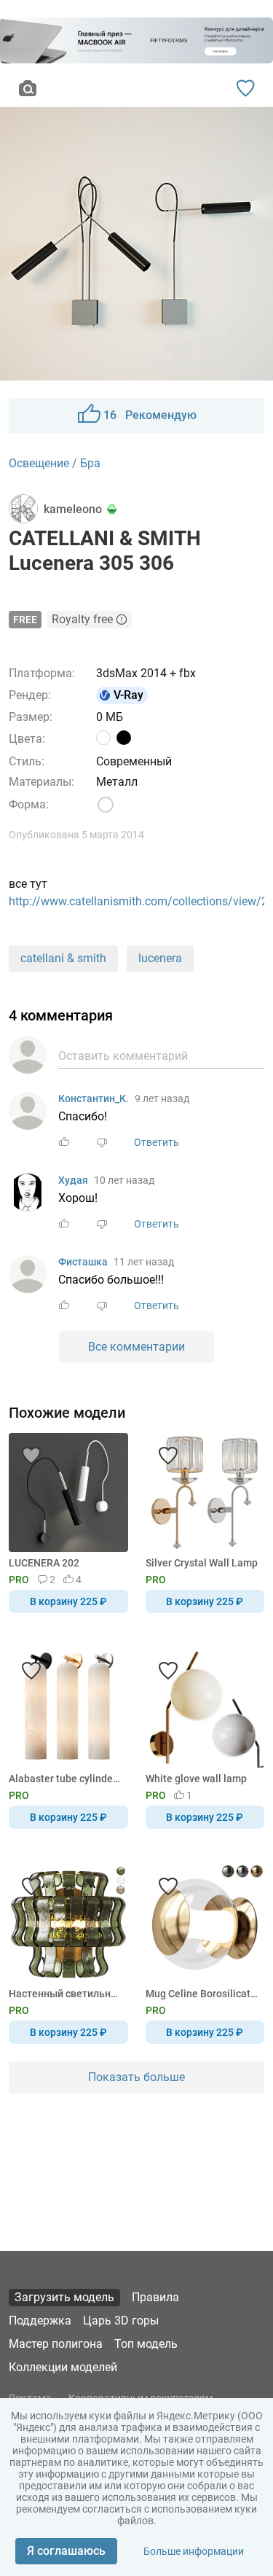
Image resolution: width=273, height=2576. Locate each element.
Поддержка (40, 2321)
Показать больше (136, 2077)
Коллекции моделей (63, 2367)
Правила (155, 2297)
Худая (73, 1180)
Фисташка (83, 1262)
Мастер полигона (56, 2344)
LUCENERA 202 (44, 1563)
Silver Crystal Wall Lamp (202, 1563)
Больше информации (194, 2551)
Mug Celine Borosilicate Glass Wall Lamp (203, 1994)
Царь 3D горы (121, 2321)
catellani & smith (63, 958)
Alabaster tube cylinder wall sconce (66, 1779)
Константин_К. (94, 1098)
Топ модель (146, 2344)
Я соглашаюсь (66, 2551)
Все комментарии (136, 1347)
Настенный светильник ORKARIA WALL (66, 1994)
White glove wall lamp (196, 1779)
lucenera (160, 958)
